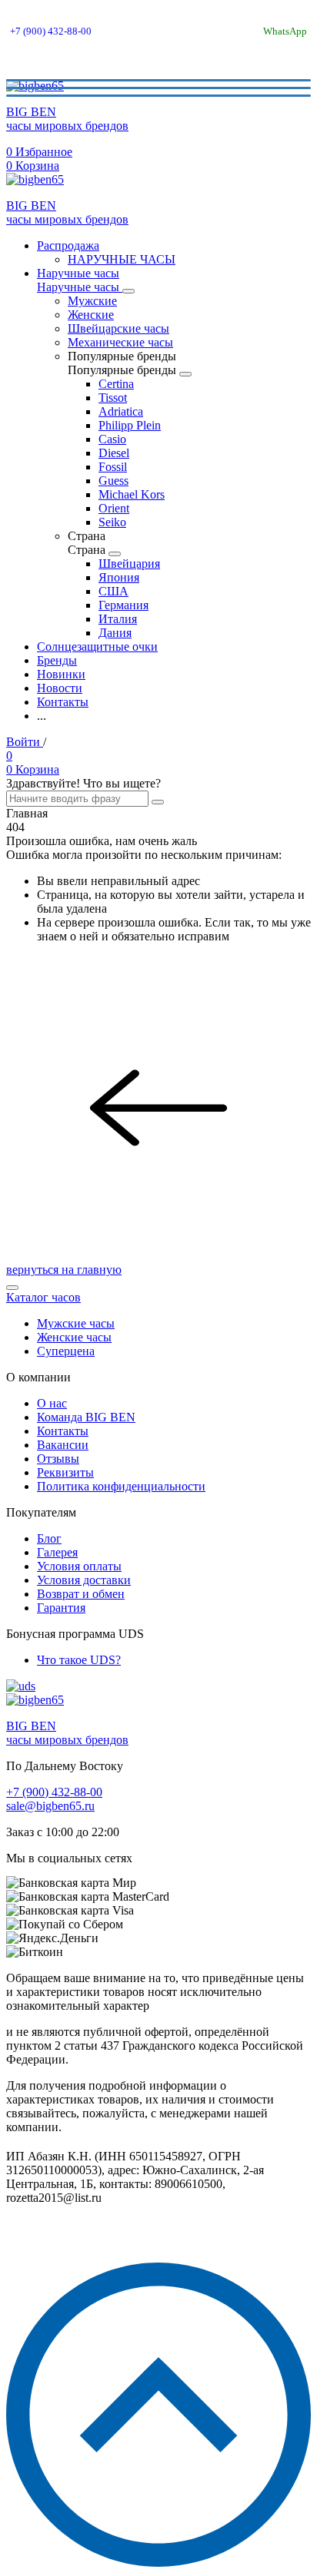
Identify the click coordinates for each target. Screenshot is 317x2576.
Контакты (63, 1431)
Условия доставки (84, 1580)
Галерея (57, 1552)
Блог (49, 1538)
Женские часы (74, 1337)
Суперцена (66, 1351)
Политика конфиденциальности (121, 1486)
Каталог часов (43, 1297)
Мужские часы (76, 1323)
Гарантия (61, 1608)
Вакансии (63, 1445)
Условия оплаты (79, 1566)
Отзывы (58, 1459)
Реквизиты (65, 1472)
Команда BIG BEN (86, 1417)
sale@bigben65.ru (50, 1806)
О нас (52, 1403)
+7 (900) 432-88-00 (51, 31)
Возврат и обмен (81, 1594)
